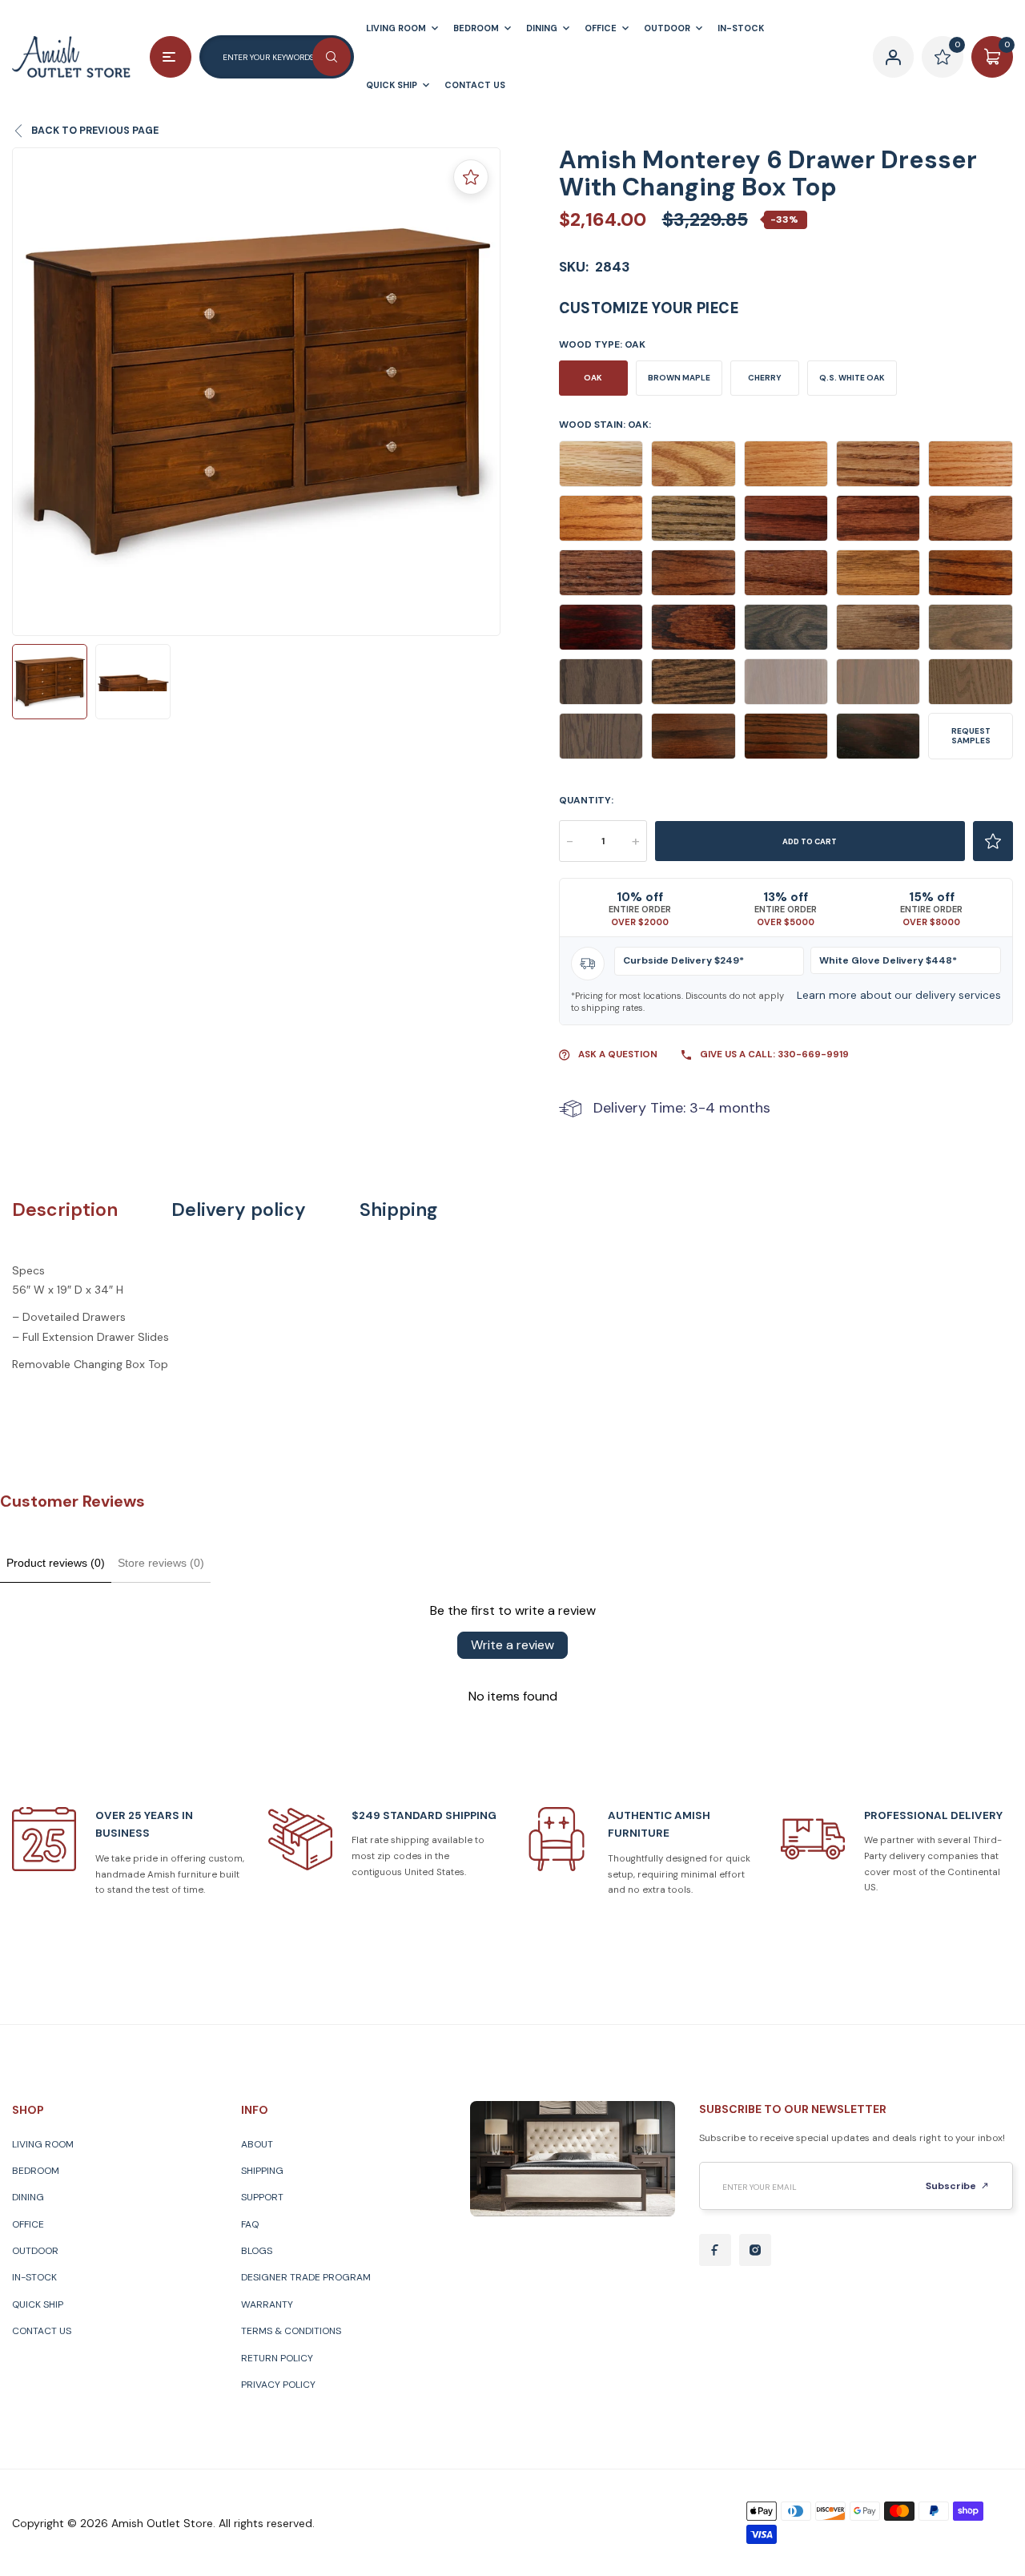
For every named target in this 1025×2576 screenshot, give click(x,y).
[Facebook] (715, 2250)
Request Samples (971, 736)
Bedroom (36, 2171)
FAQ (250, 2224)
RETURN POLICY (277, 2358)
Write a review (512, 1645)
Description (65, 1210)
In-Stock (34, 2277)
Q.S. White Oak (852, 378)
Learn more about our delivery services (899, 995)
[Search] (332, 57)
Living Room (43, 2144)
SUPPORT (262, 2197)
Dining (28, 2197)
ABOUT (257, 2144)
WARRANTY (267, 2304)
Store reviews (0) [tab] (161, 1563)
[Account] (894, 57)
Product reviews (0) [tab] (56, 1563)
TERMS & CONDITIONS (291, 2331)
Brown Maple (679, 378)
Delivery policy (239, 1210)
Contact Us (42, 2331)
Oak (593, 378)
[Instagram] (755, 2250)
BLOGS (257, 2251)
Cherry (765, 378)
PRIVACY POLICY (278, 2385)
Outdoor (35, 2251)
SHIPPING (262, 2171)
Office (28, 2224)
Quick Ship (38, 2304)
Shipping (398, 1210)
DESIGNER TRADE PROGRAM (306, 2277)
